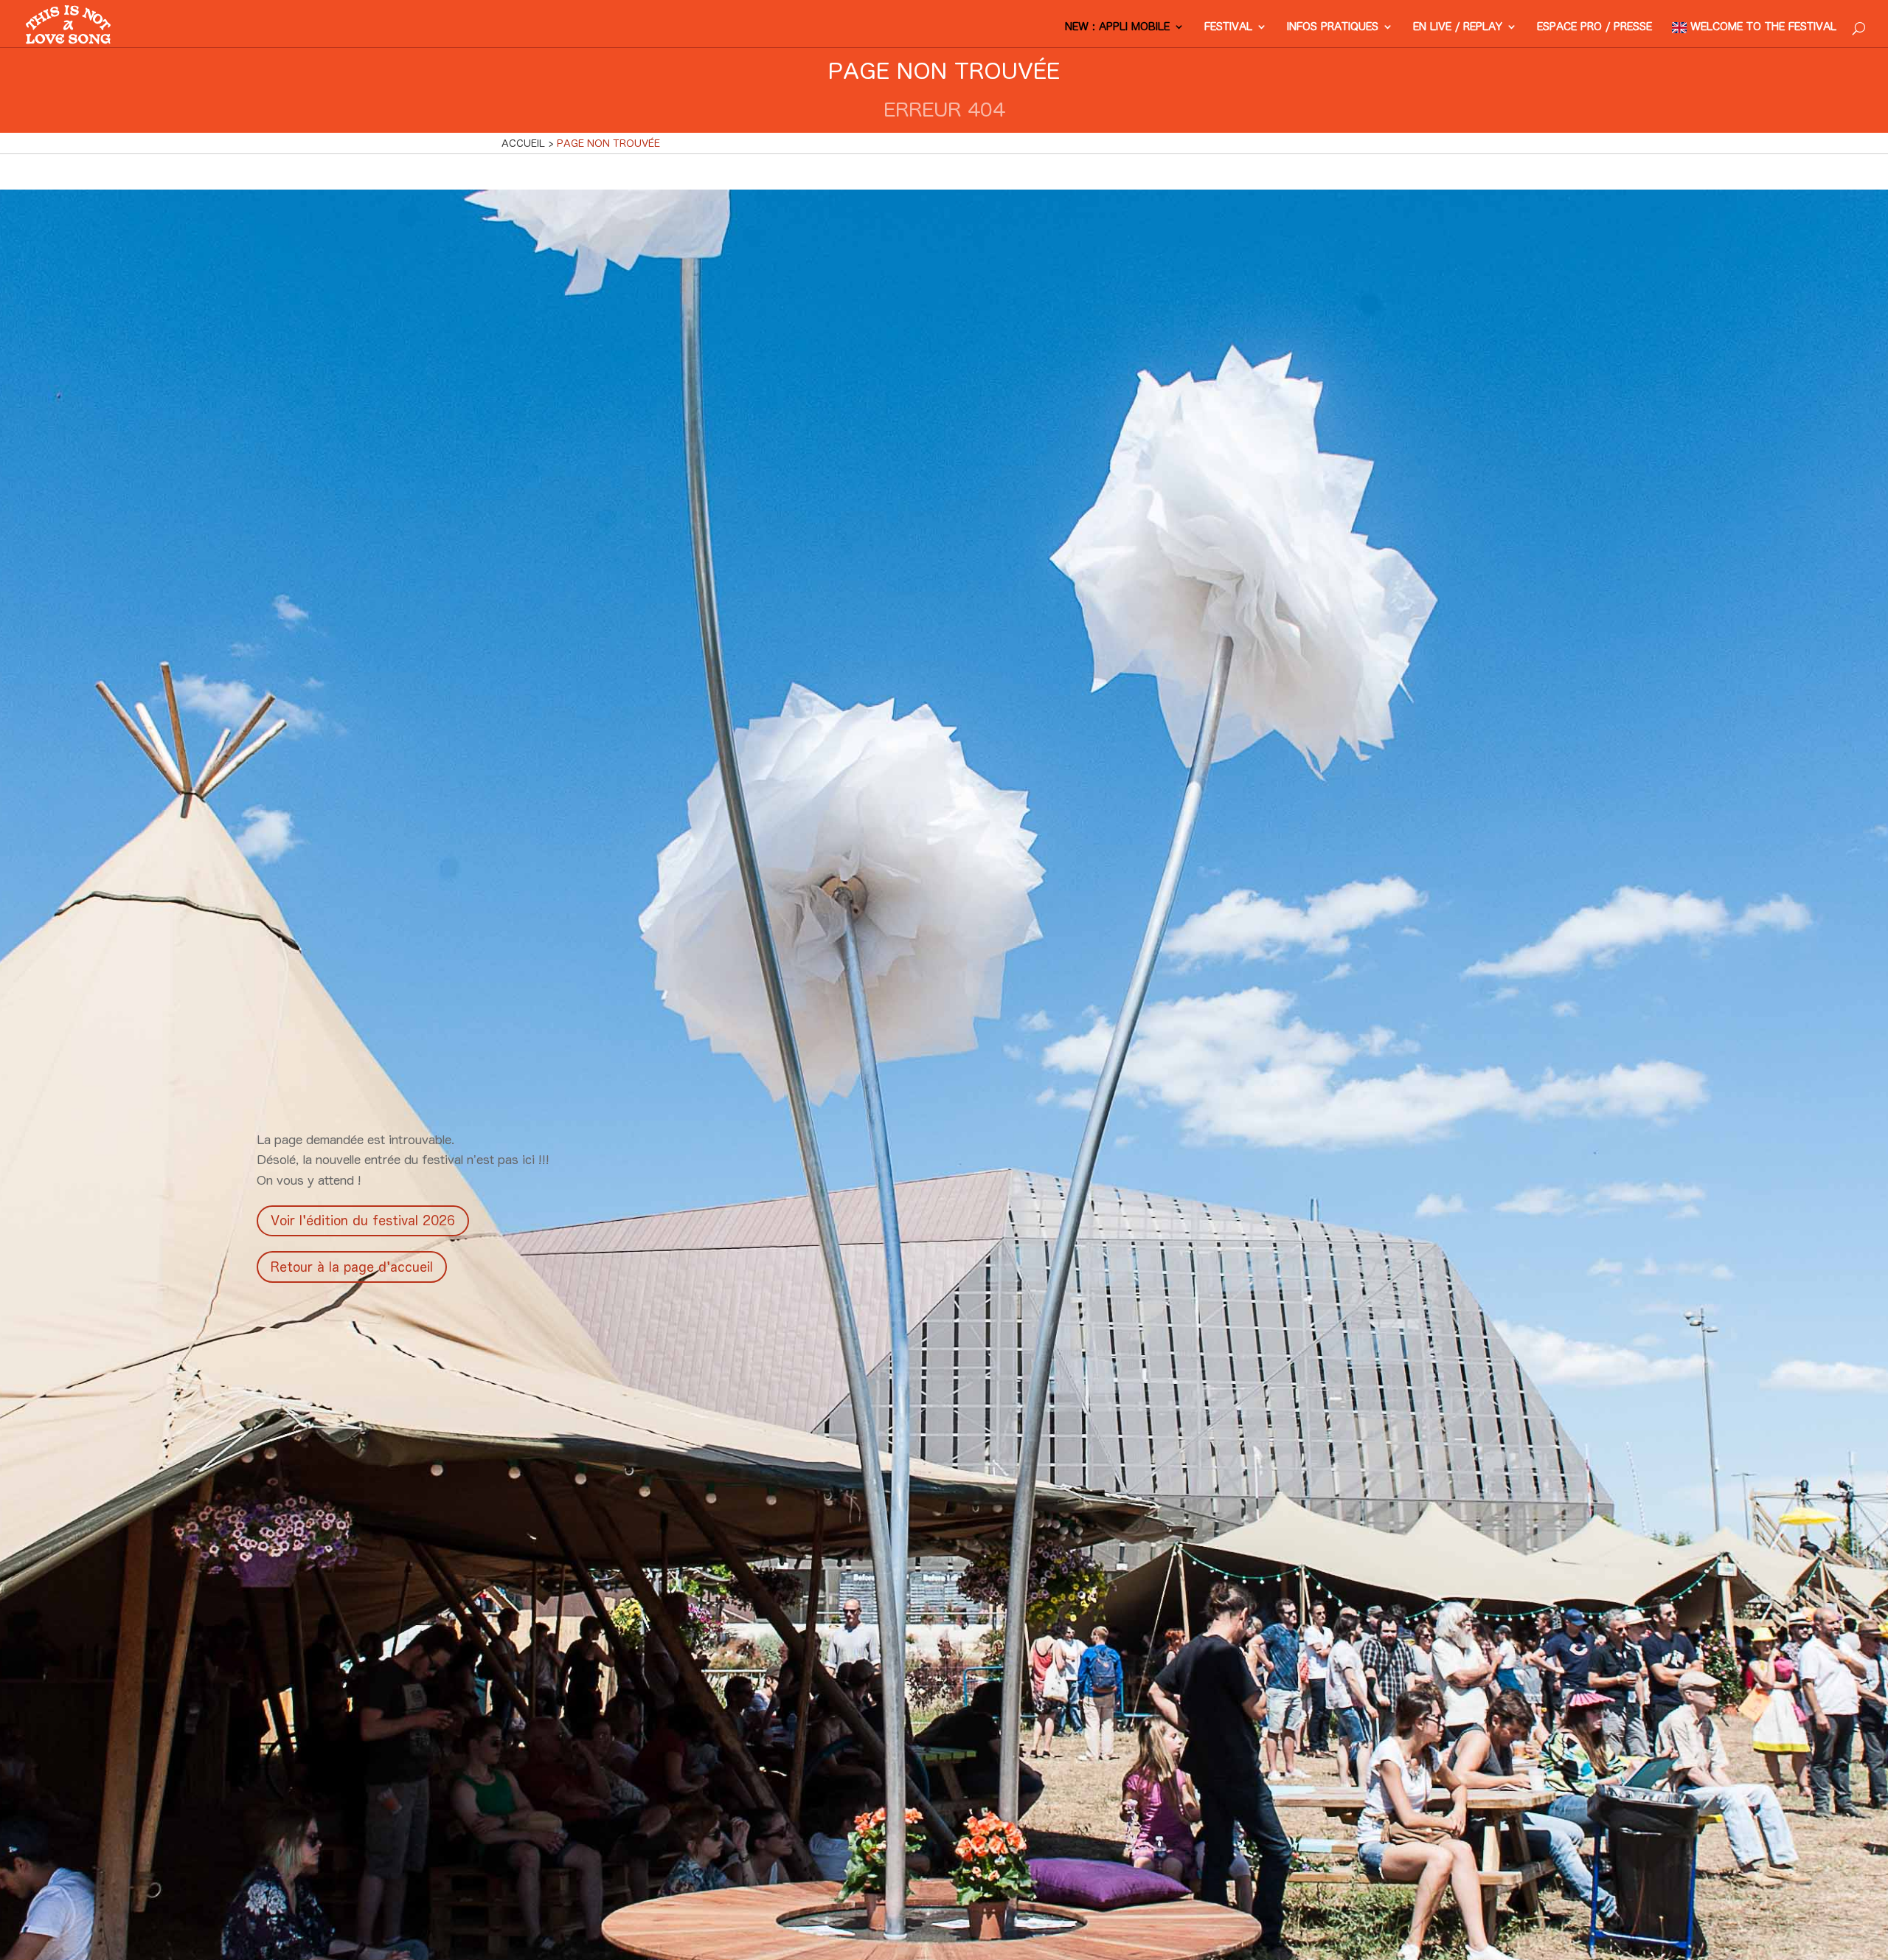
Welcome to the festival (1763, 27)
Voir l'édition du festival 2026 (363, 1220)
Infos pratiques (1333, 27)
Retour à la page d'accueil (352, 1267)
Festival (1228, 27)
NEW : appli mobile (1117, 27)
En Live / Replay (1458, 27)
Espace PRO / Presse (1594, 27)
